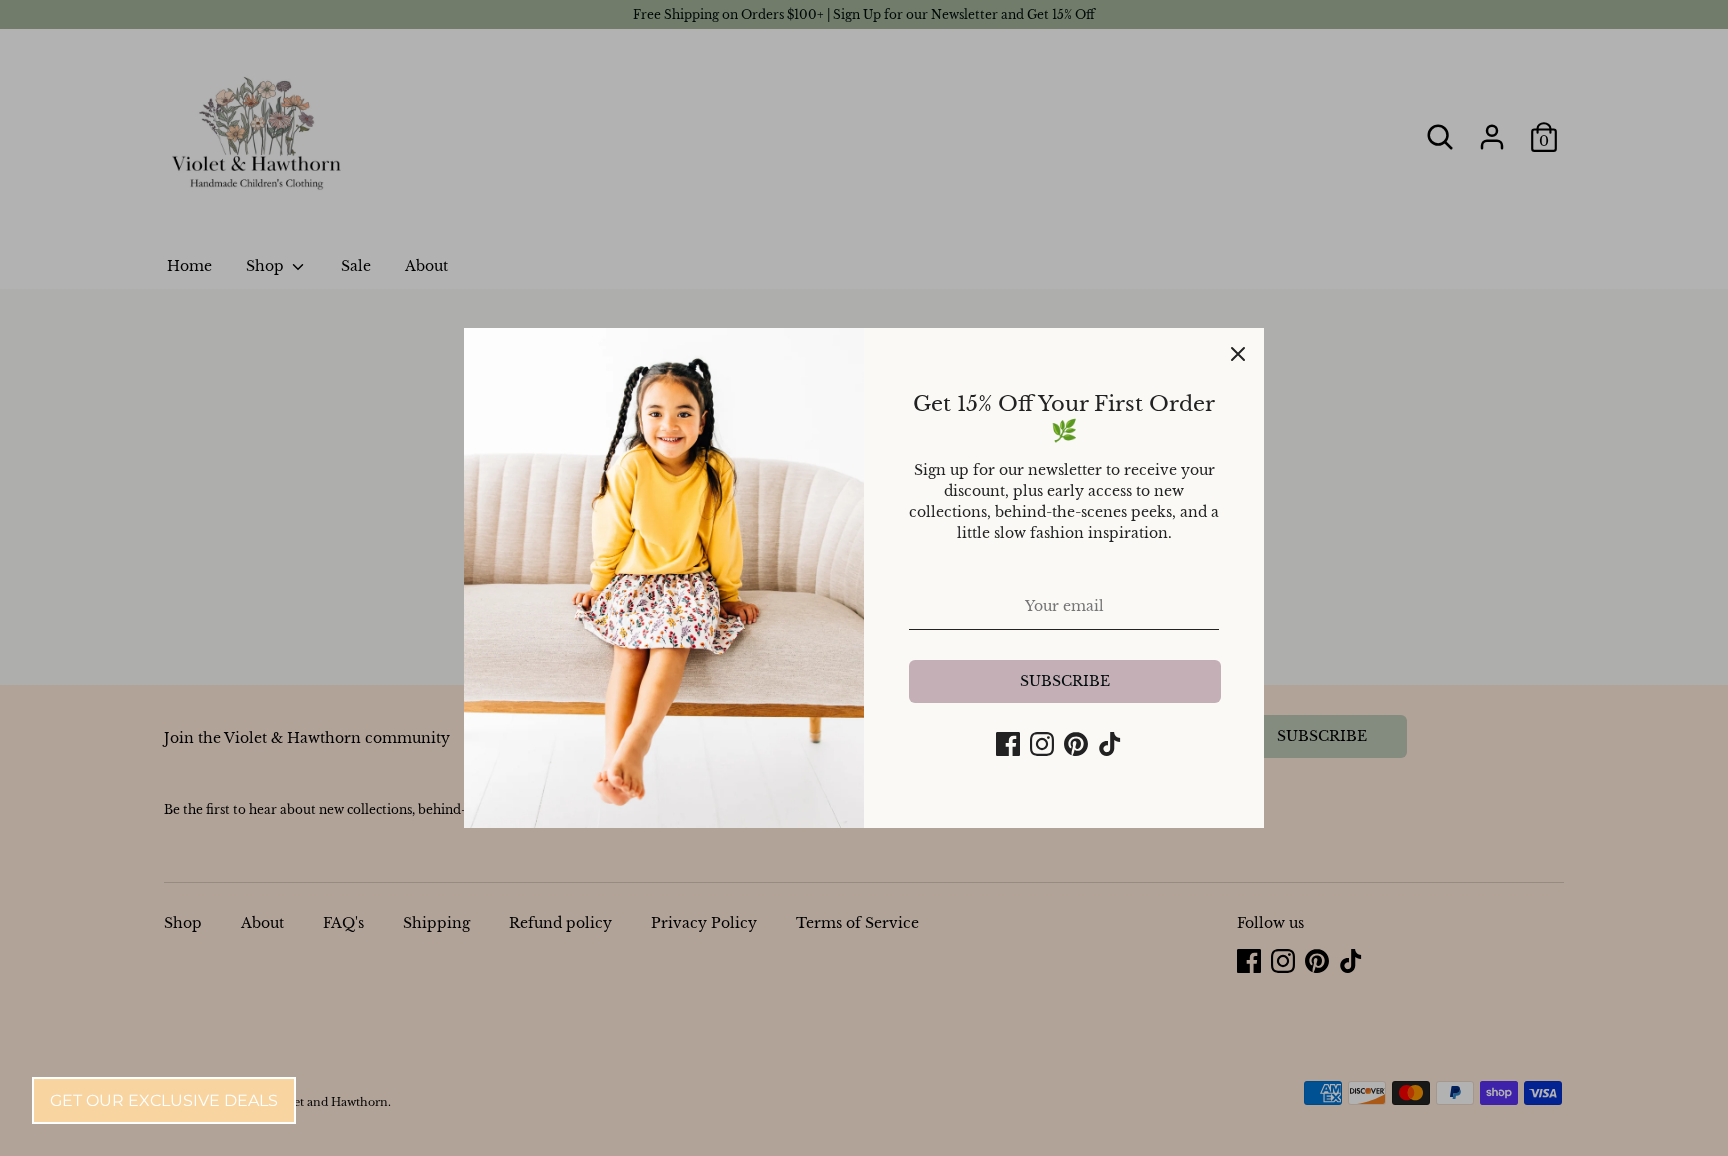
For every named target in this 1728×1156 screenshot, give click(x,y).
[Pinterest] (1076, 744)
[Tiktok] (1110, 744)
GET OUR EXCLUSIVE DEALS (164, 1100)
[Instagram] (1042, 744)
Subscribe (1065, 681)
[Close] (1238, 354)
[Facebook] (1008, 744)
